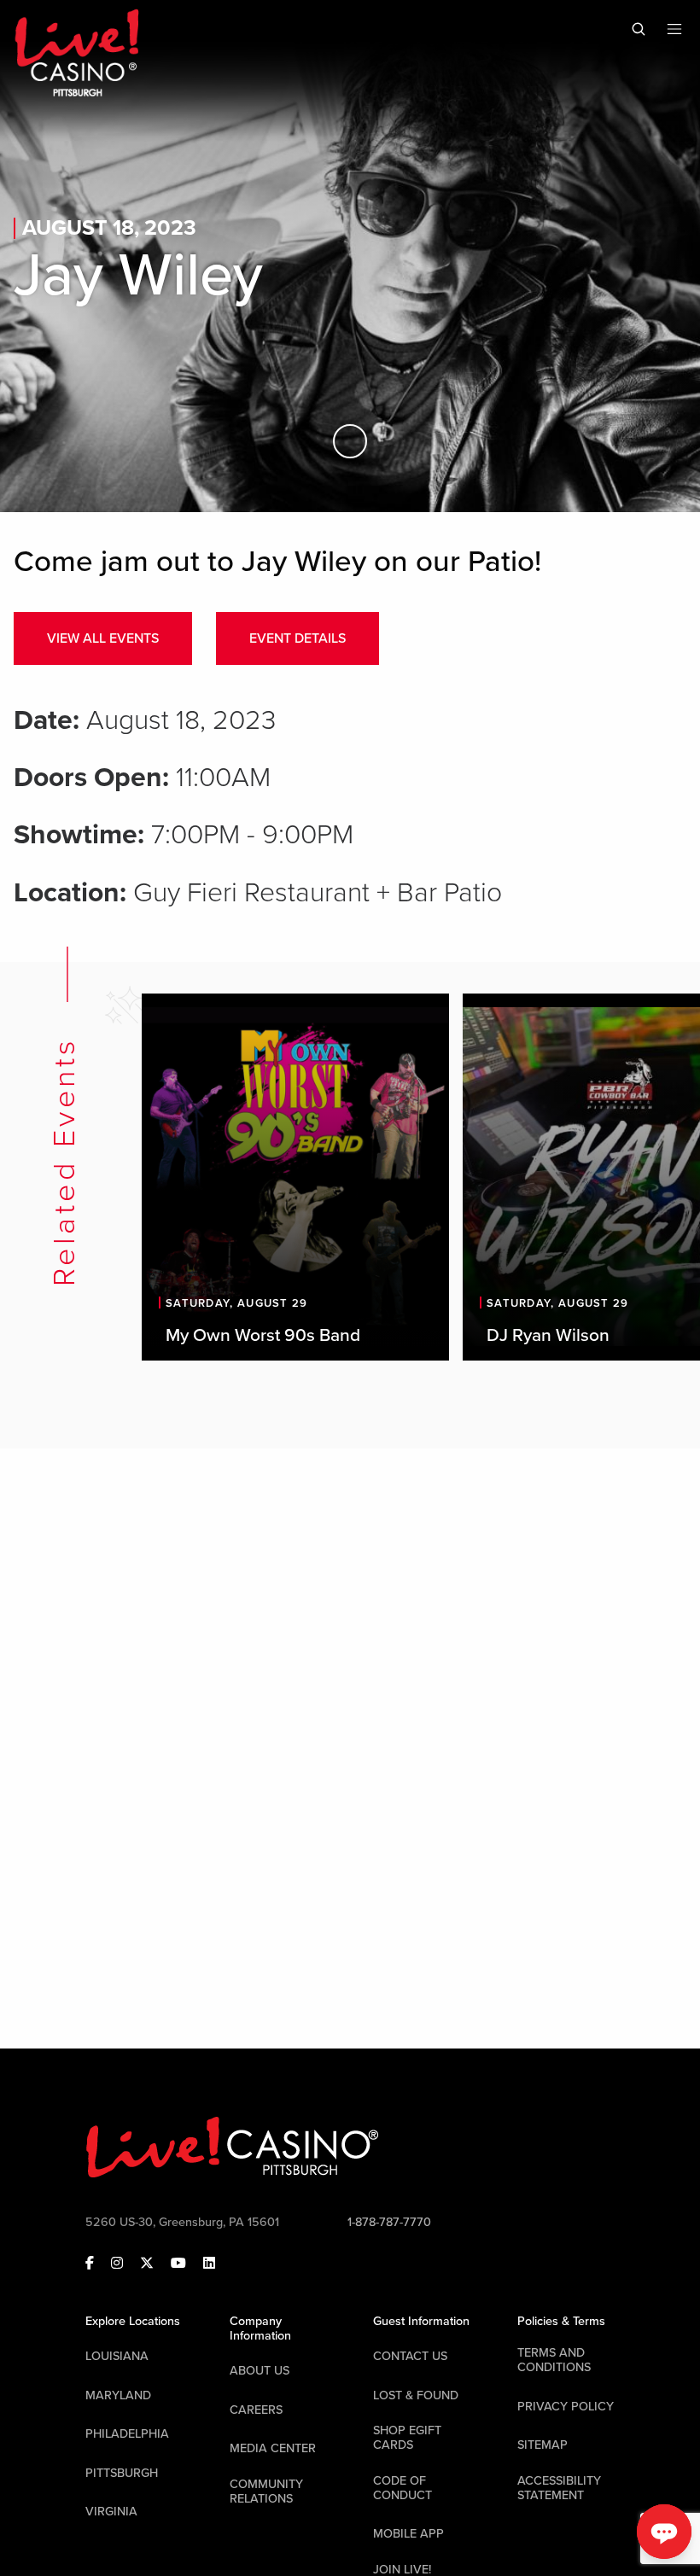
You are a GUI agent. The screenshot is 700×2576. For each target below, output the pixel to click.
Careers (256, 2410)
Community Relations (266, 2491)
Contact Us (410, 2356)
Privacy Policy (566, 2407)
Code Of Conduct (402, 2488)
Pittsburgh (122, 2473)
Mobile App (408, 2534)
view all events (103, 638)
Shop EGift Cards (407, 2438)
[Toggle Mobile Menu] (674, 29)
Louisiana (117, 2356)
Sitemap (542, 2445)
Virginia (111, 2512)
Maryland (118, 2395)
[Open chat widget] (664, 2532)
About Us (260, 2371)
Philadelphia (127, 2434)
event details (297, 638)
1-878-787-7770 (389, 2222)
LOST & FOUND (416, 2395)
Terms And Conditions (554, 2360)
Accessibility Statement (559, 2488)
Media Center (273, 2448)
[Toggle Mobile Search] (639, 29)
